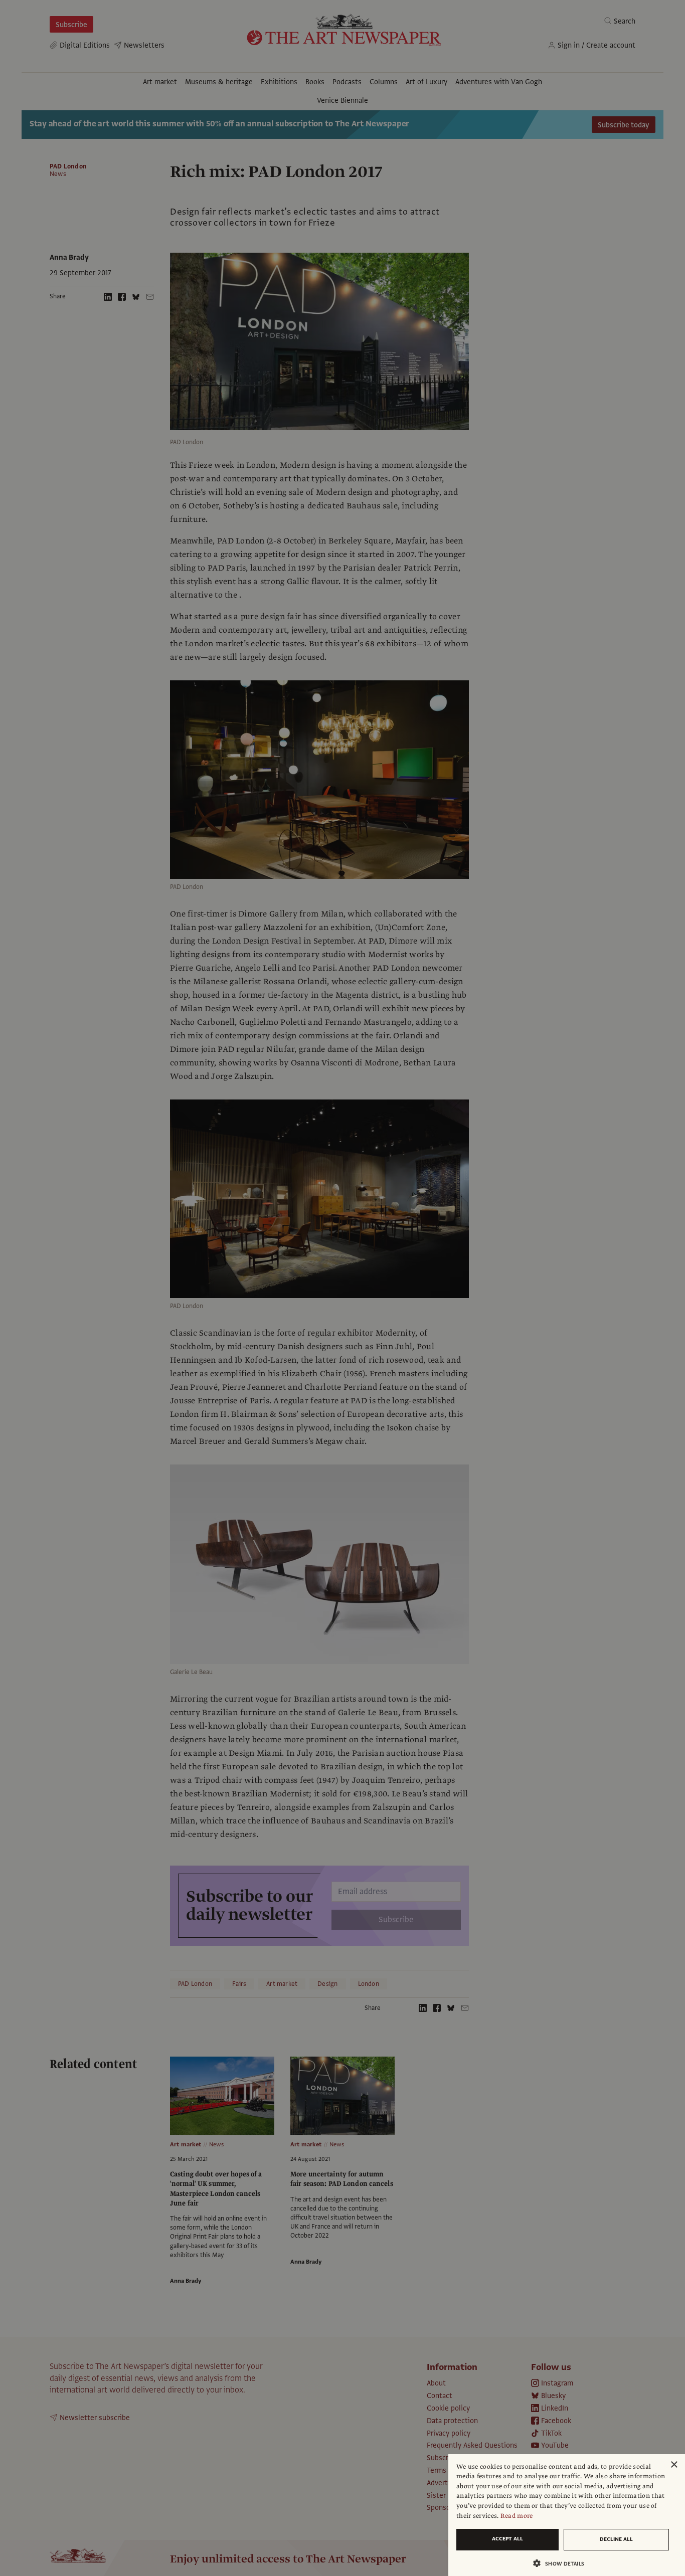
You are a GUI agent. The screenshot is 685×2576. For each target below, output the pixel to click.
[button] (563, 2563)
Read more (517, 2516)
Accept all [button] (507, 2539)
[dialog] (567, 2515)
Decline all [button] (616, 2539)
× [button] (674, 2465)
